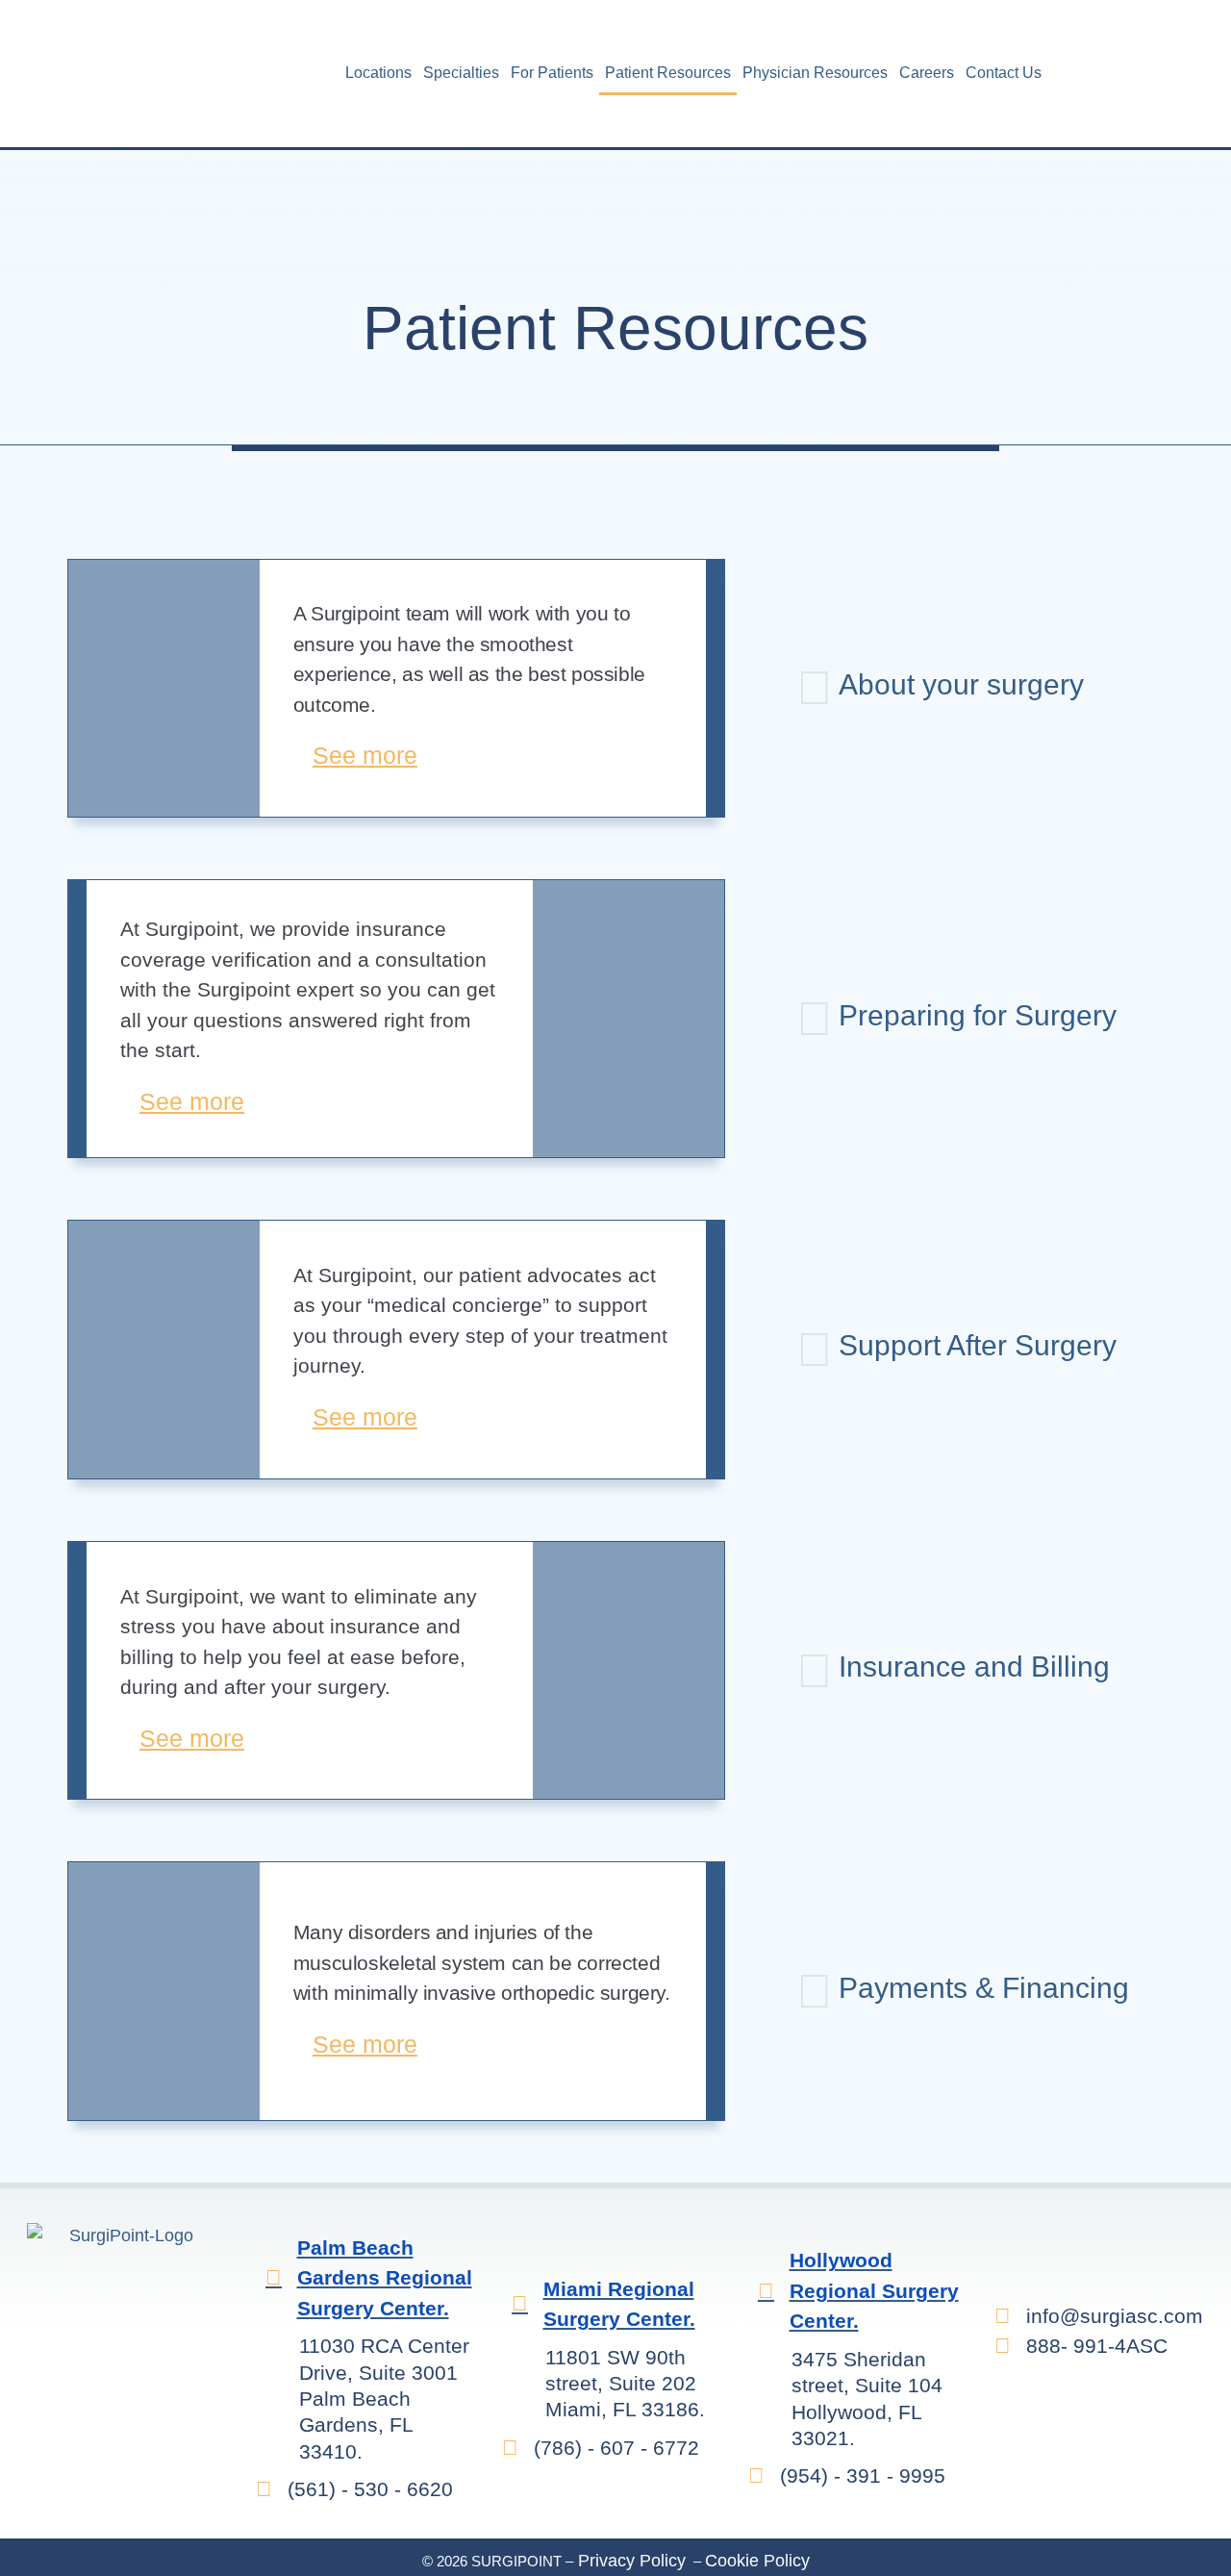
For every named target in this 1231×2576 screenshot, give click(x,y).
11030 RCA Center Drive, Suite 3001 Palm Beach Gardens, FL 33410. (384, 2398)
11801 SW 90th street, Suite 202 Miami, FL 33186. (625, 2384)
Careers (927, 73)
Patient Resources (668, 73)
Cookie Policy (757, 2561)
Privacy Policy (629, 2561)
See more (365, 755)
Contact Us (1004, 73)
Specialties (461, 73)
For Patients (552, 73)
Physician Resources (815, 73)
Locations (378, 73)
